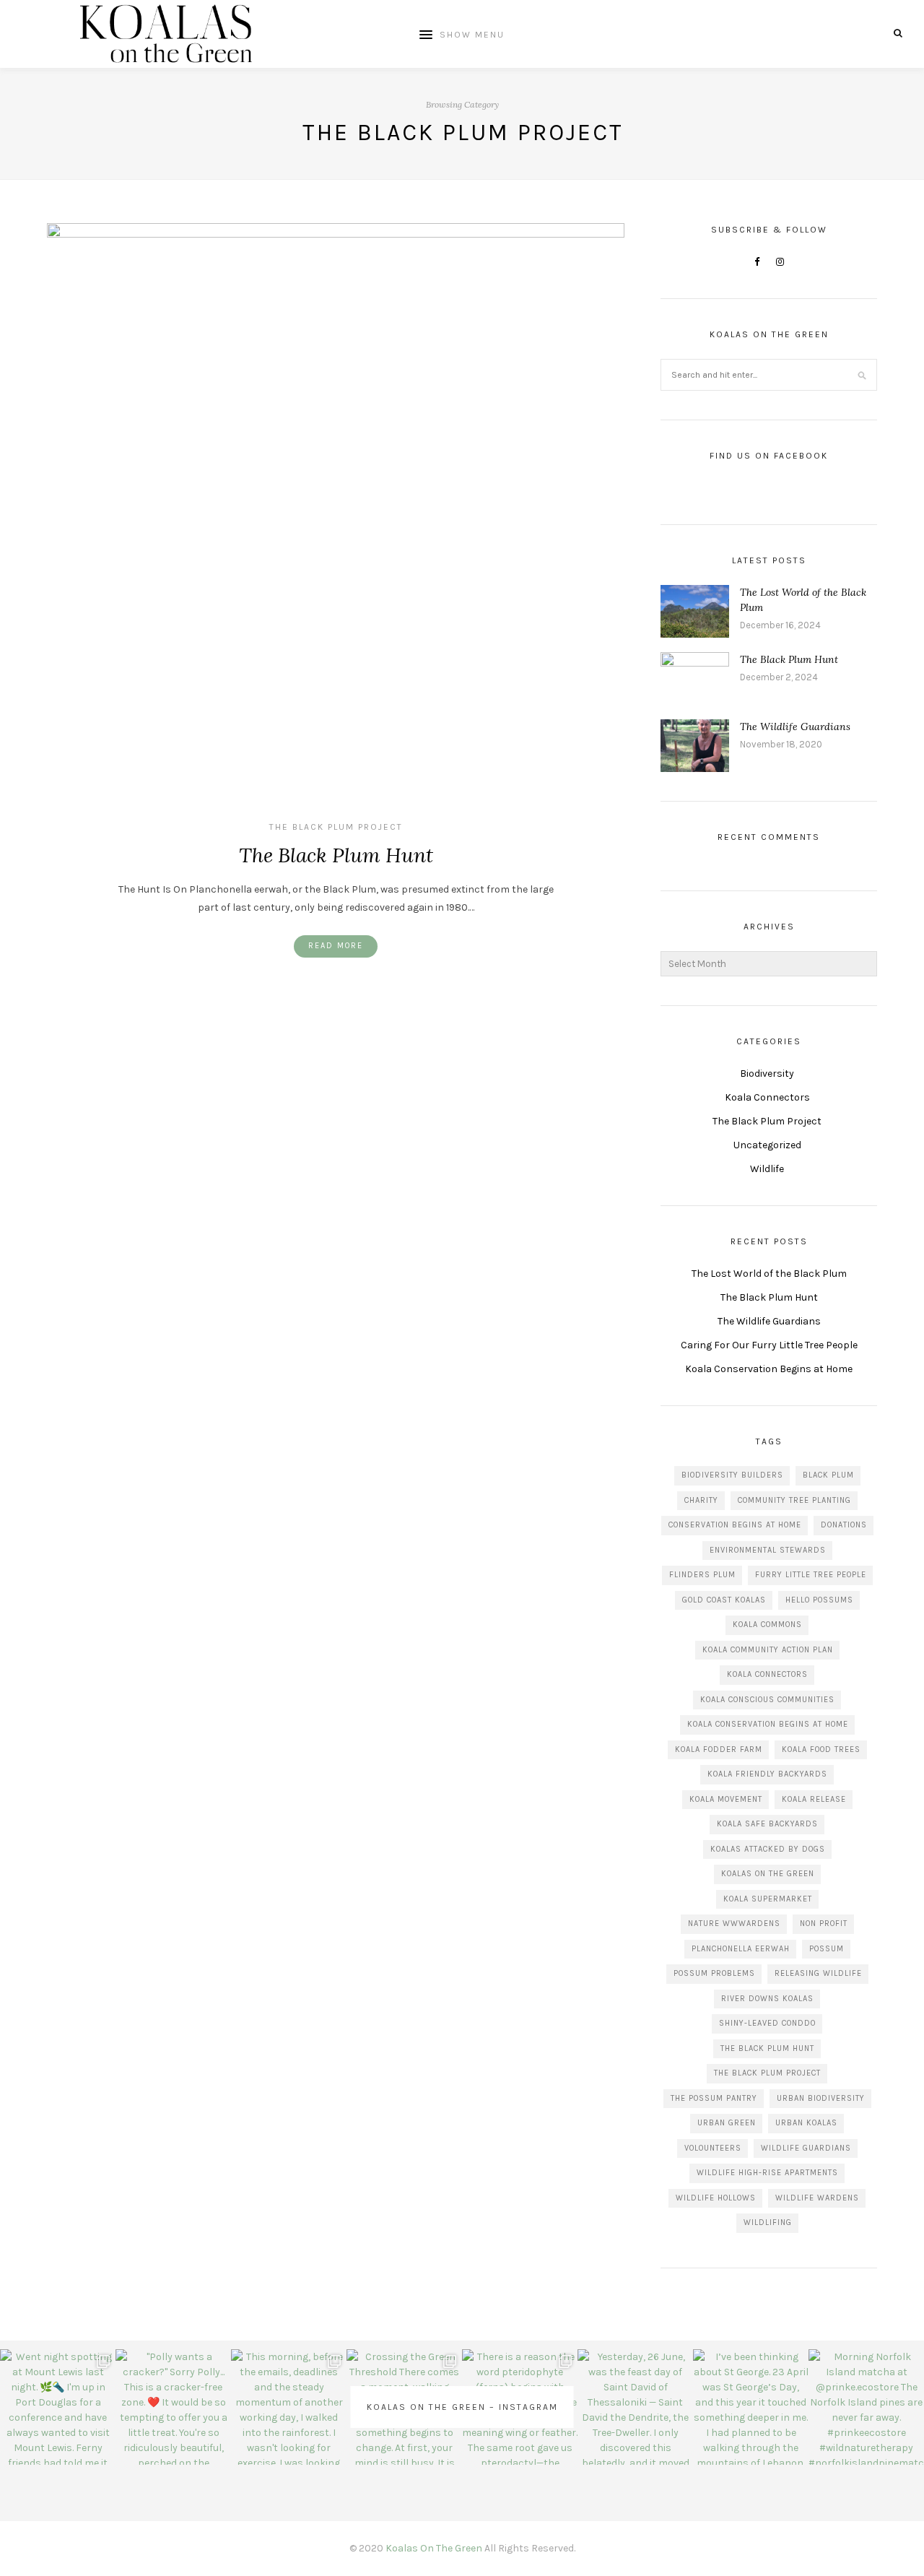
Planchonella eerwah (741, 1949)
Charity (701, 1500)
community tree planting (794, 1500)
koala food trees (821, 1749)
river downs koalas (767, 1999)
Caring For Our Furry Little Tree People (769, 1345)
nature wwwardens (734, 1924)
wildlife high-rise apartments (767, 2173)
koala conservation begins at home (768, 1724)
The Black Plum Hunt (336, 855)
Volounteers (713, 2148)
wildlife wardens (817, 2198)
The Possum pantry (714, 2098)
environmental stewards (768, 1550)
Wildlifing (768, 2222)
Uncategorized (767, 1145)
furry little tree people (811, 1575)
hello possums (819, 1600)
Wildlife (767, 1169)
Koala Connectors (767, 1097)
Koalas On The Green (434, 2548)
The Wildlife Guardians (795, 727)
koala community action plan (768, 1650)
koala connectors (767, 1674)
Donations (844, 1525)
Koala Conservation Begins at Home (769, 1369)
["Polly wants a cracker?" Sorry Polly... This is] (173, 2407)
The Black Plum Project (336, 827)
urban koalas (806, 2123)
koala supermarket (768, 1899)
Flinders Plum (702, 1575)
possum (827, 1949)
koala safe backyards (767, 1824)
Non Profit (824, 1924)
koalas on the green (768, 1874)
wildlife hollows (716, 2198)
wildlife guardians (806, 2148)
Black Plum (828, 1475)
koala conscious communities (767, 1700)
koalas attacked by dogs (768, 1849)
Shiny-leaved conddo (767, 2023)
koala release (814, 1799)
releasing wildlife (818, 1973)
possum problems (714, 1973)
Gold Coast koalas (724, 1600)
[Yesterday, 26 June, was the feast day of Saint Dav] (635, 2407)
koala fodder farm (719, 1749)
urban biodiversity (821, 2098)
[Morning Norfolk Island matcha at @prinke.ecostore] (866, 2407)
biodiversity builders (732, 1475)
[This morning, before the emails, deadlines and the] (289, 2407)
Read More (336, 946)
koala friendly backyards (767, 1774)
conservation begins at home (735, 1525)
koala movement (726, 1799)
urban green (727, 2123)
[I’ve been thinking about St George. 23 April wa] (751, 2407)
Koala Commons (767, 1625)
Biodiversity (767, 1074)
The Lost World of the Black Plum (769, 1274)
